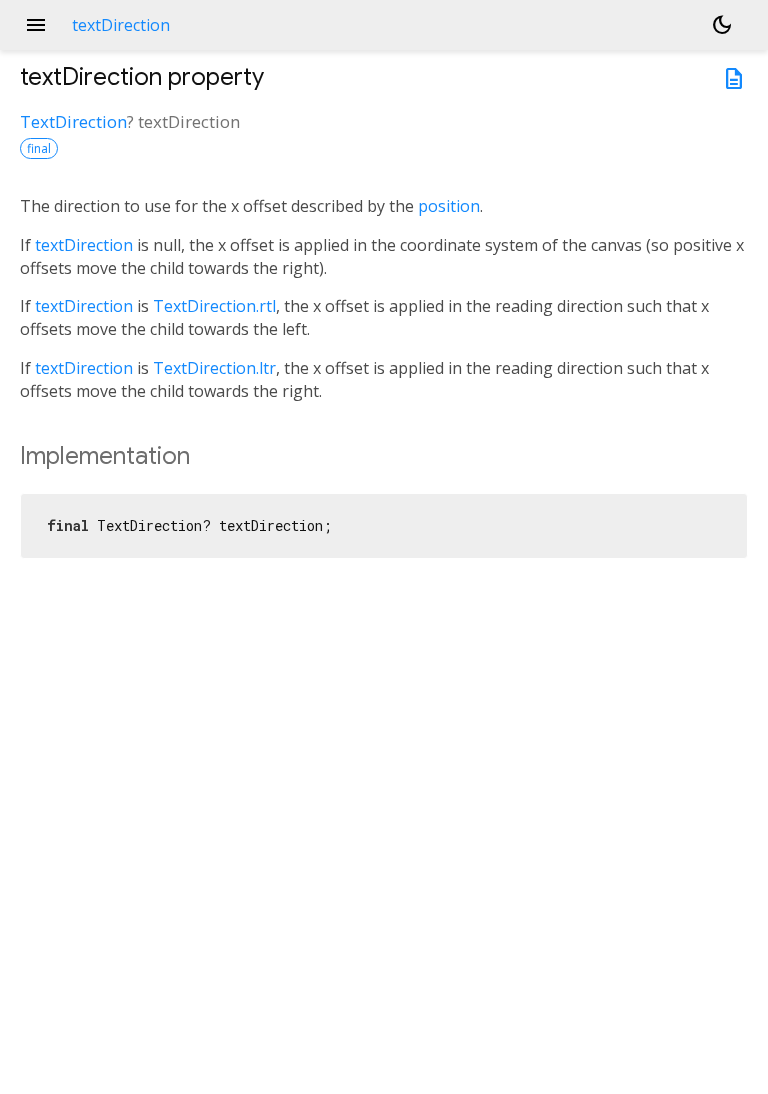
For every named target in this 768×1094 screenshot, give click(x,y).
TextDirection (73, 121)
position (449, 206)
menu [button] (36, 25)
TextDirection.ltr (214, 368)
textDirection (84, 245)
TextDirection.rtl (214, 306)
